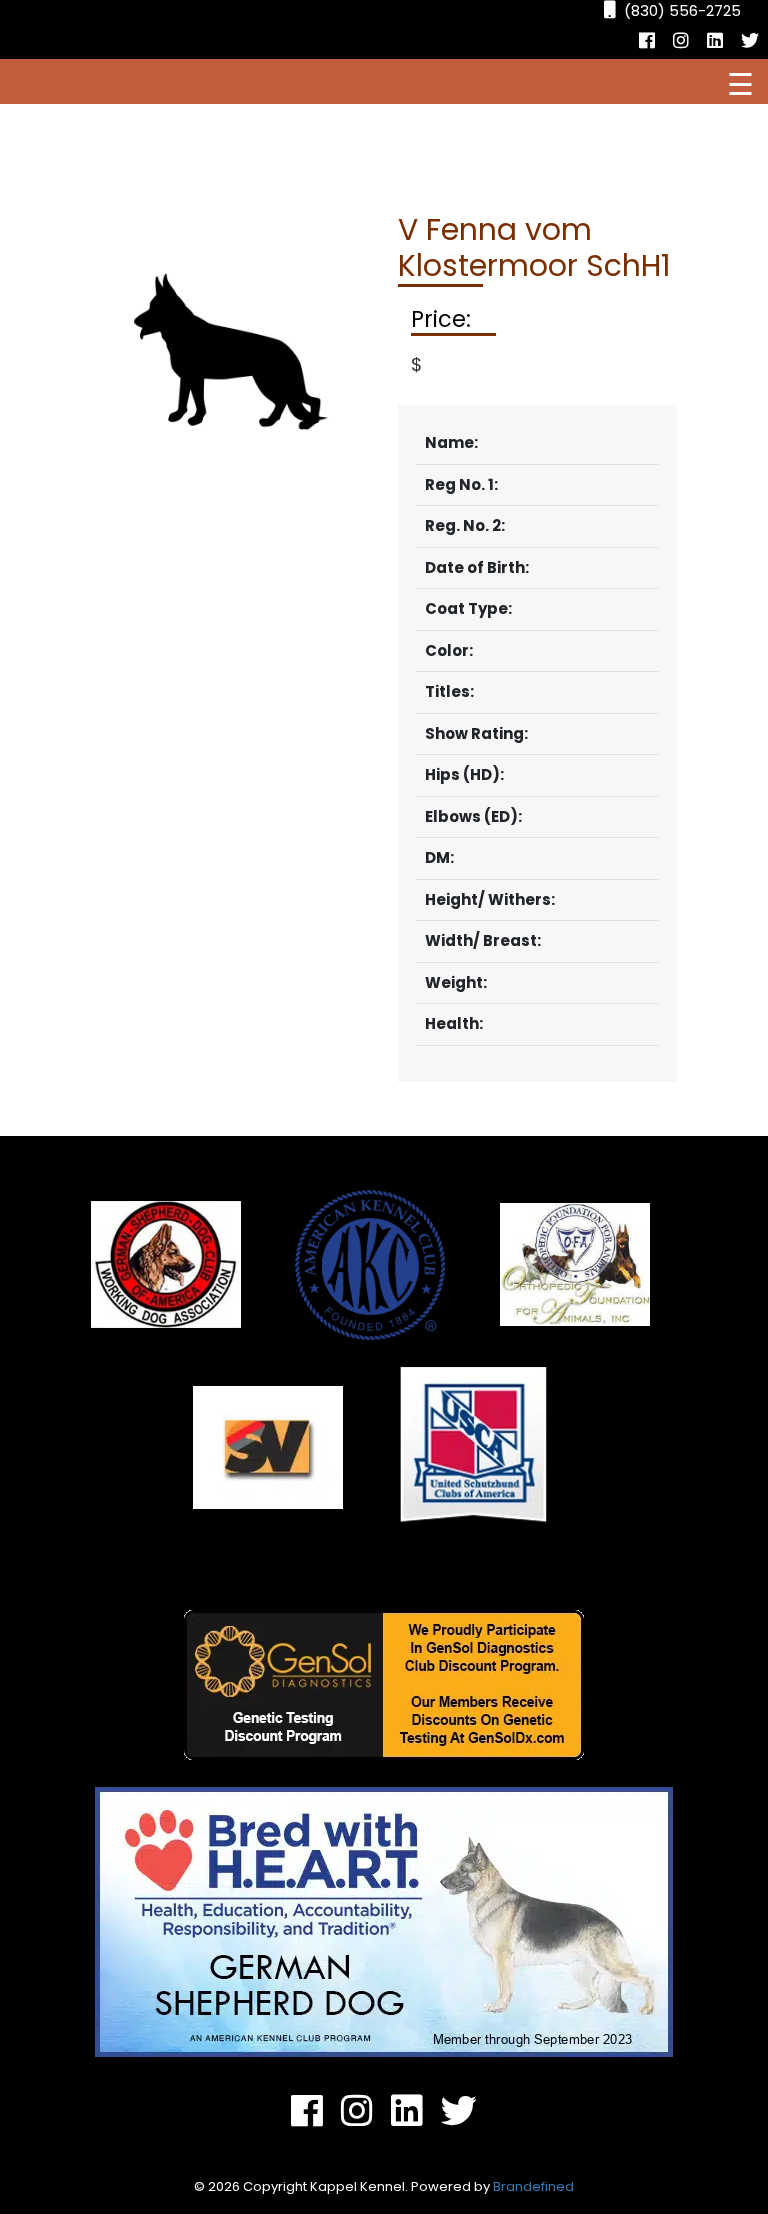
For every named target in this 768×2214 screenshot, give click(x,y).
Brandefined (533, 2186)
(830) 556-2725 (682, 10)
